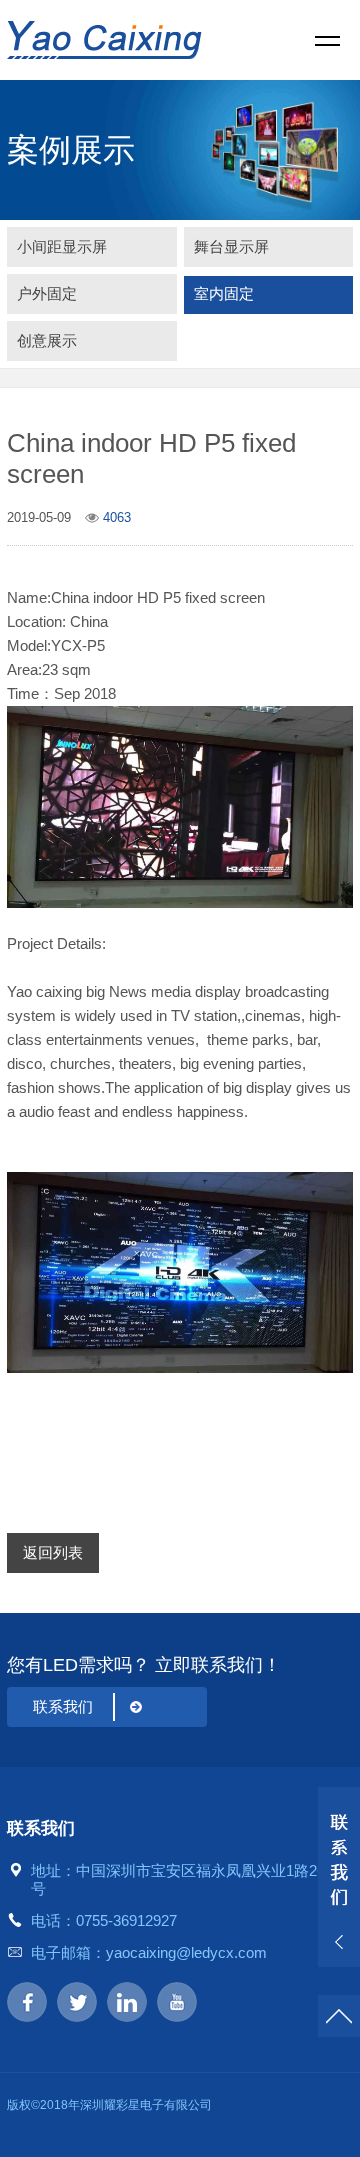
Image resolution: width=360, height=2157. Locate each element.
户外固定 (47, 293)
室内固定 (224, 293)
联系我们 (63, 1706)
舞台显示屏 (231, 246)
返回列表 (53, 1552)
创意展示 (47, 340)
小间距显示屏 (62, 246)
